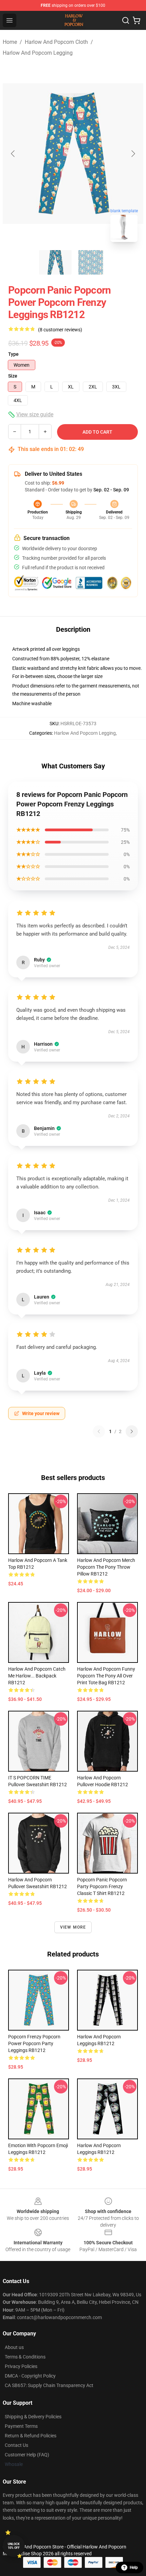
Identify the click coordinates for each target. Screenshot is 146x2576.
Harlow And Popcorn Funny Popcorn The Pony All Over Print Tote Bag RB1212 (106, 1676)
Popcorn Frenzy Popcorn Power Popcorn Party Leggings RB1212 (34, 2043)
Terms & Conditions (25, 2357)
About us (14, 2347)
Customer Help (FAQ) (27, 2455)
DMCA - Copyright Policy (30, 2376)
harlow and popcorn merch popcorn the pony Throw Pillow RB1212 (106, 1567)
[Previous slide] (13, 154)
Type (13, 354)
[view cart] (136, 20)
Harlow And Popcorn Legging (38, 53)
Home (10, 42)
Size (13, 376)
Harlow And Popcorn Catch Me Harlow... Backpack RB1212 (37, 1676)
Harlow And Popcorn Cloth (56, 42)
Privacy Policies (21, 2366)
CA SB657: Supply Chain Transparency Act (49, 2385)
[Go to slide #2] (91, 262)
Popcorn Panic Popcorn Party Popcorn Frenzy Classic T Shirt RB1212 (102, 1886)
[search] (126, 20)
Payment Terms (21, 2426)
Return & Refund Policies (31, 2436)
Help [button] (134, 2568)
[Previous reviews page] (99, 1431)
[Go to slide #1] (55, 262)
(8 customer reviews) (60, 330)
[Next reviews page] (132, 1431)
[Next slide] (133, 154)
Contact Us (16, 2445)
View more (73, 1927)
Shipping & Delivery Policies (33, 2417)
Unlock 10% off (14, 2546)
